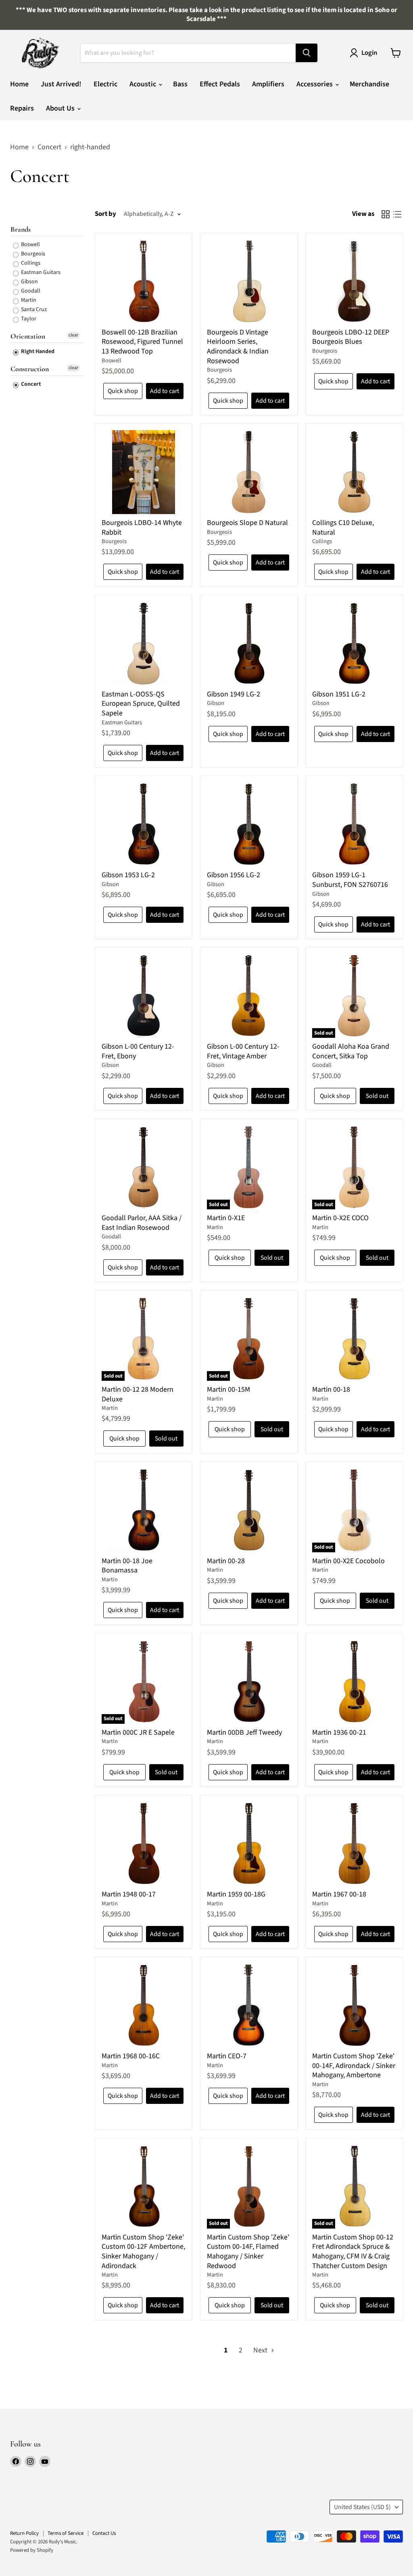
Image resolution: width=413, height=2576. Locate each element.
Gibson (29, 282)
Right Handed (37, 351)
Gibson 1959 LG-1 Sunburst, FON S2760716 (350, 880)
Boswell (30, 245)
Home (19, 84)
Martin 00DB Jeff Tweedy (244, 1732)
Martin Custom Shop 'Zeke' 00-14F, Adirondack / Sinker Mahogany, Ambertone (354, 2066)
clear (73, 335)
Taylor (28, 319)
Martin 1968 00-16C (131, 2056)
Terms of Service (66, 2533)
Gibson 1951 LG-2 (339, 694)
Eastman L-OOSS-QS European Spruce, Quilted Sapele (141, 704)
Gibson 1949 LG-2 (234, 694)
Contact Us (104, 2533)
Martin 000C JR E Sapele (138, 1732)
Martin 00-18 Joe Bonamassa (127, 1566)
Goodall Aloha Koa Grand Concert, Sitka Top (351, 1051)
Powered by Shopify (32, 2550)
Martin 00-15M (228, 1389)
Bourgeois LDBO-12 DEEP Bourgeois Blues (351, 337)
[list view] (397, 214)
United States (362, 2507)
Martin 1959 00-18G (236, 1894)
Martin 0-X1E (226, 1218)
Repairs (22, 108)
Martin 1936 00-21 (339, 1732)
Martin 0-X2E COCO (340, 1218)
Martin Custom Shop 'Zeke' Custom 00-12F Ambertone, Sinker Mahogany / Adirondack (143, 2252)
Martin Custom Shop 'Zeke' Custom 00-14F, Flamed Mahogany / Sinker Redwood (248, 2252)
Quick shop (123, 391)
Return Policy (24, 2533)
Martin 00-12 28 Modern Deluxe (138, 1394)
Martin (28, 300)
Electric (105, 84)
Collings (30, 263)
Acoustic (144, 84)
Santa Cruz (33, 309)
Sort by (105, 214)
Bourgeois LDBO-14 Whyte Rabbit (142, 528)
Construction (30, 369)
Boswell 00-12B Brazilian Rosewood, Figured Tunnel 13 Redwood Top (142, 342)
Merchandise (369, 84)
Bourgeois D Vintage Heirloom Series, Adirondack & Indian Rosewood (238, 347)
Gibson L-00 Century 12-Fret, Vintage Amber (243, 1051)
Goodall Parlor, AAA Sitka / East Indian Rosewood (142, 1223)
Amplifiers (268, 84)
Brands (21, 229)
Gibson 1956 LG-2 (234, 875)
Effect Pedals (220, 84)
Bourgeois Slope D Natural (247, 523)
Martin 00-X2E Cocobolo (348, 1561)
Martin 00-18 (331, 1389)
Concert (49, 147)
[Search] (307, 53)
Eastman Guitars (40, 272)
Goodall (30, 291)
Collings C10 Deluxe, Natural (343, 528)
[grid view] (385, 214)
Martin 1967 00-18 (339, 1894)
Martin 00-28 (226, 1561)
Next (261, 2350)
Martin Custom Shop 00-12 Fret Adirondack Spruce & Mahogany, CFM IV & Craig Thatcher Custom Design (353, 2252)
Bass (180, 84)
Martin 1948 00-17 (129, 1894)
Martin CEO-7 (227, 2056)
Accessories (315, 84)
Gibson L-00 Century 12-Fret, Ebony (138, 1051)
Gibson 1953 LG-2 (128, 875)
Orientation (28, 336)
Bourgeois (32, 254)
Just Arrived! (61, 84)
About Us (61, 108)
